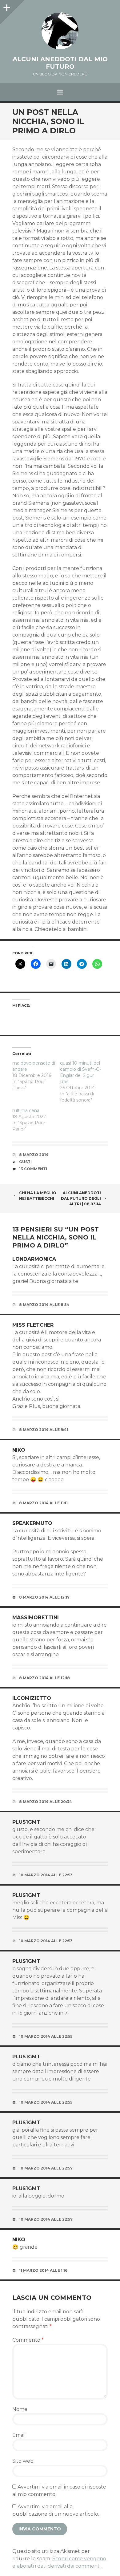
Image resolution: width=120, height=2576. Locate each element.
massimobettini (36, 1618)
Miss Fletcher (33, 1325)
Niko (19, 1450)
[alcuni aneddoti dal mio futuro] (60, 31)
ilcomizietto (32, 1698)
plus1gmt (26, 1822)
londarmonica (34, 1259)
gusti (25, 1162)
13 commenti (33, 1169)
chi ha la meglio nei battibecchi (38, 1196)
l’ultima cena (26, 1110)
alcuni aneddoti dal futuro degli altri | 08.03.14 (81, 1198)
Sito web (23, 2461)
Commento (28, 2340)
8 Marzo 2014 (34, 1155)
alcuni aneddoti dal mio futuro (60, 63)
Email (19, 2435)
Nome (20, 2409)
